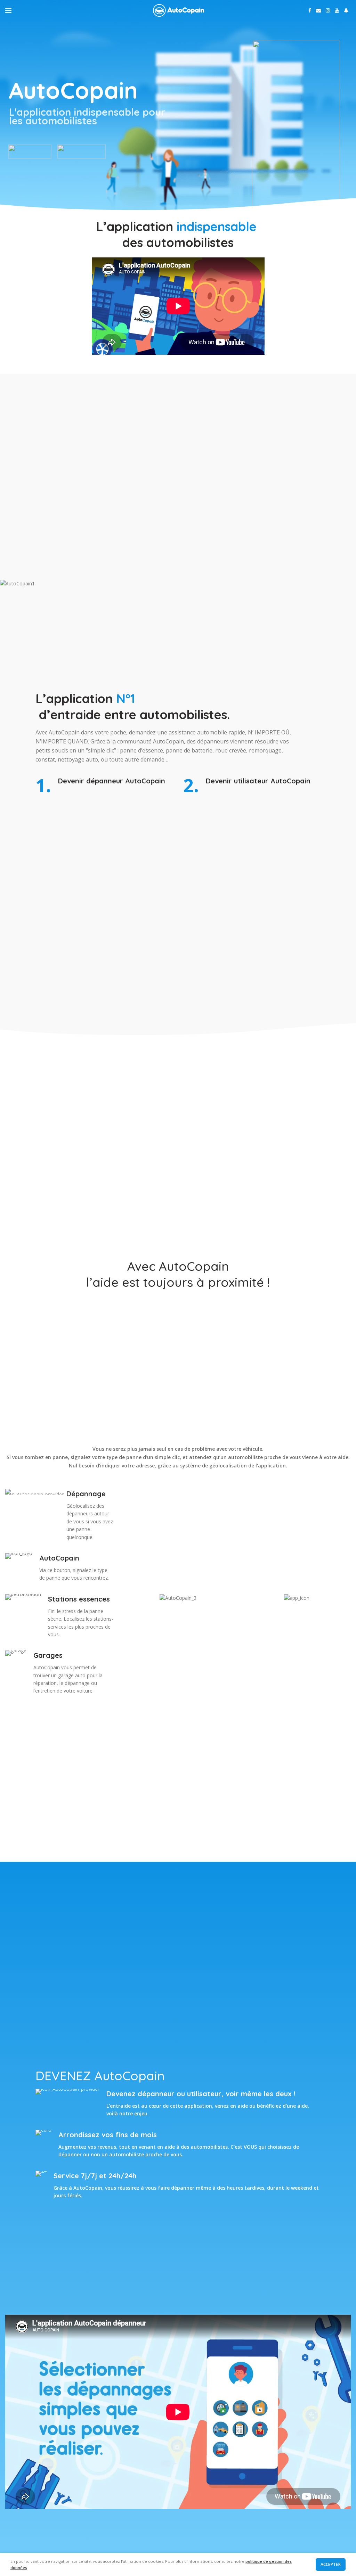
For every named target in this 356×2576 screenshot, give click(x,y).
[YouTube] (337, 10)
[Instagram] (328, 10)
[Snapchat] (346, 10)
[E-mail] (318, 10)
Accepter (331, 2564)
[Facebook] (310, 10)
